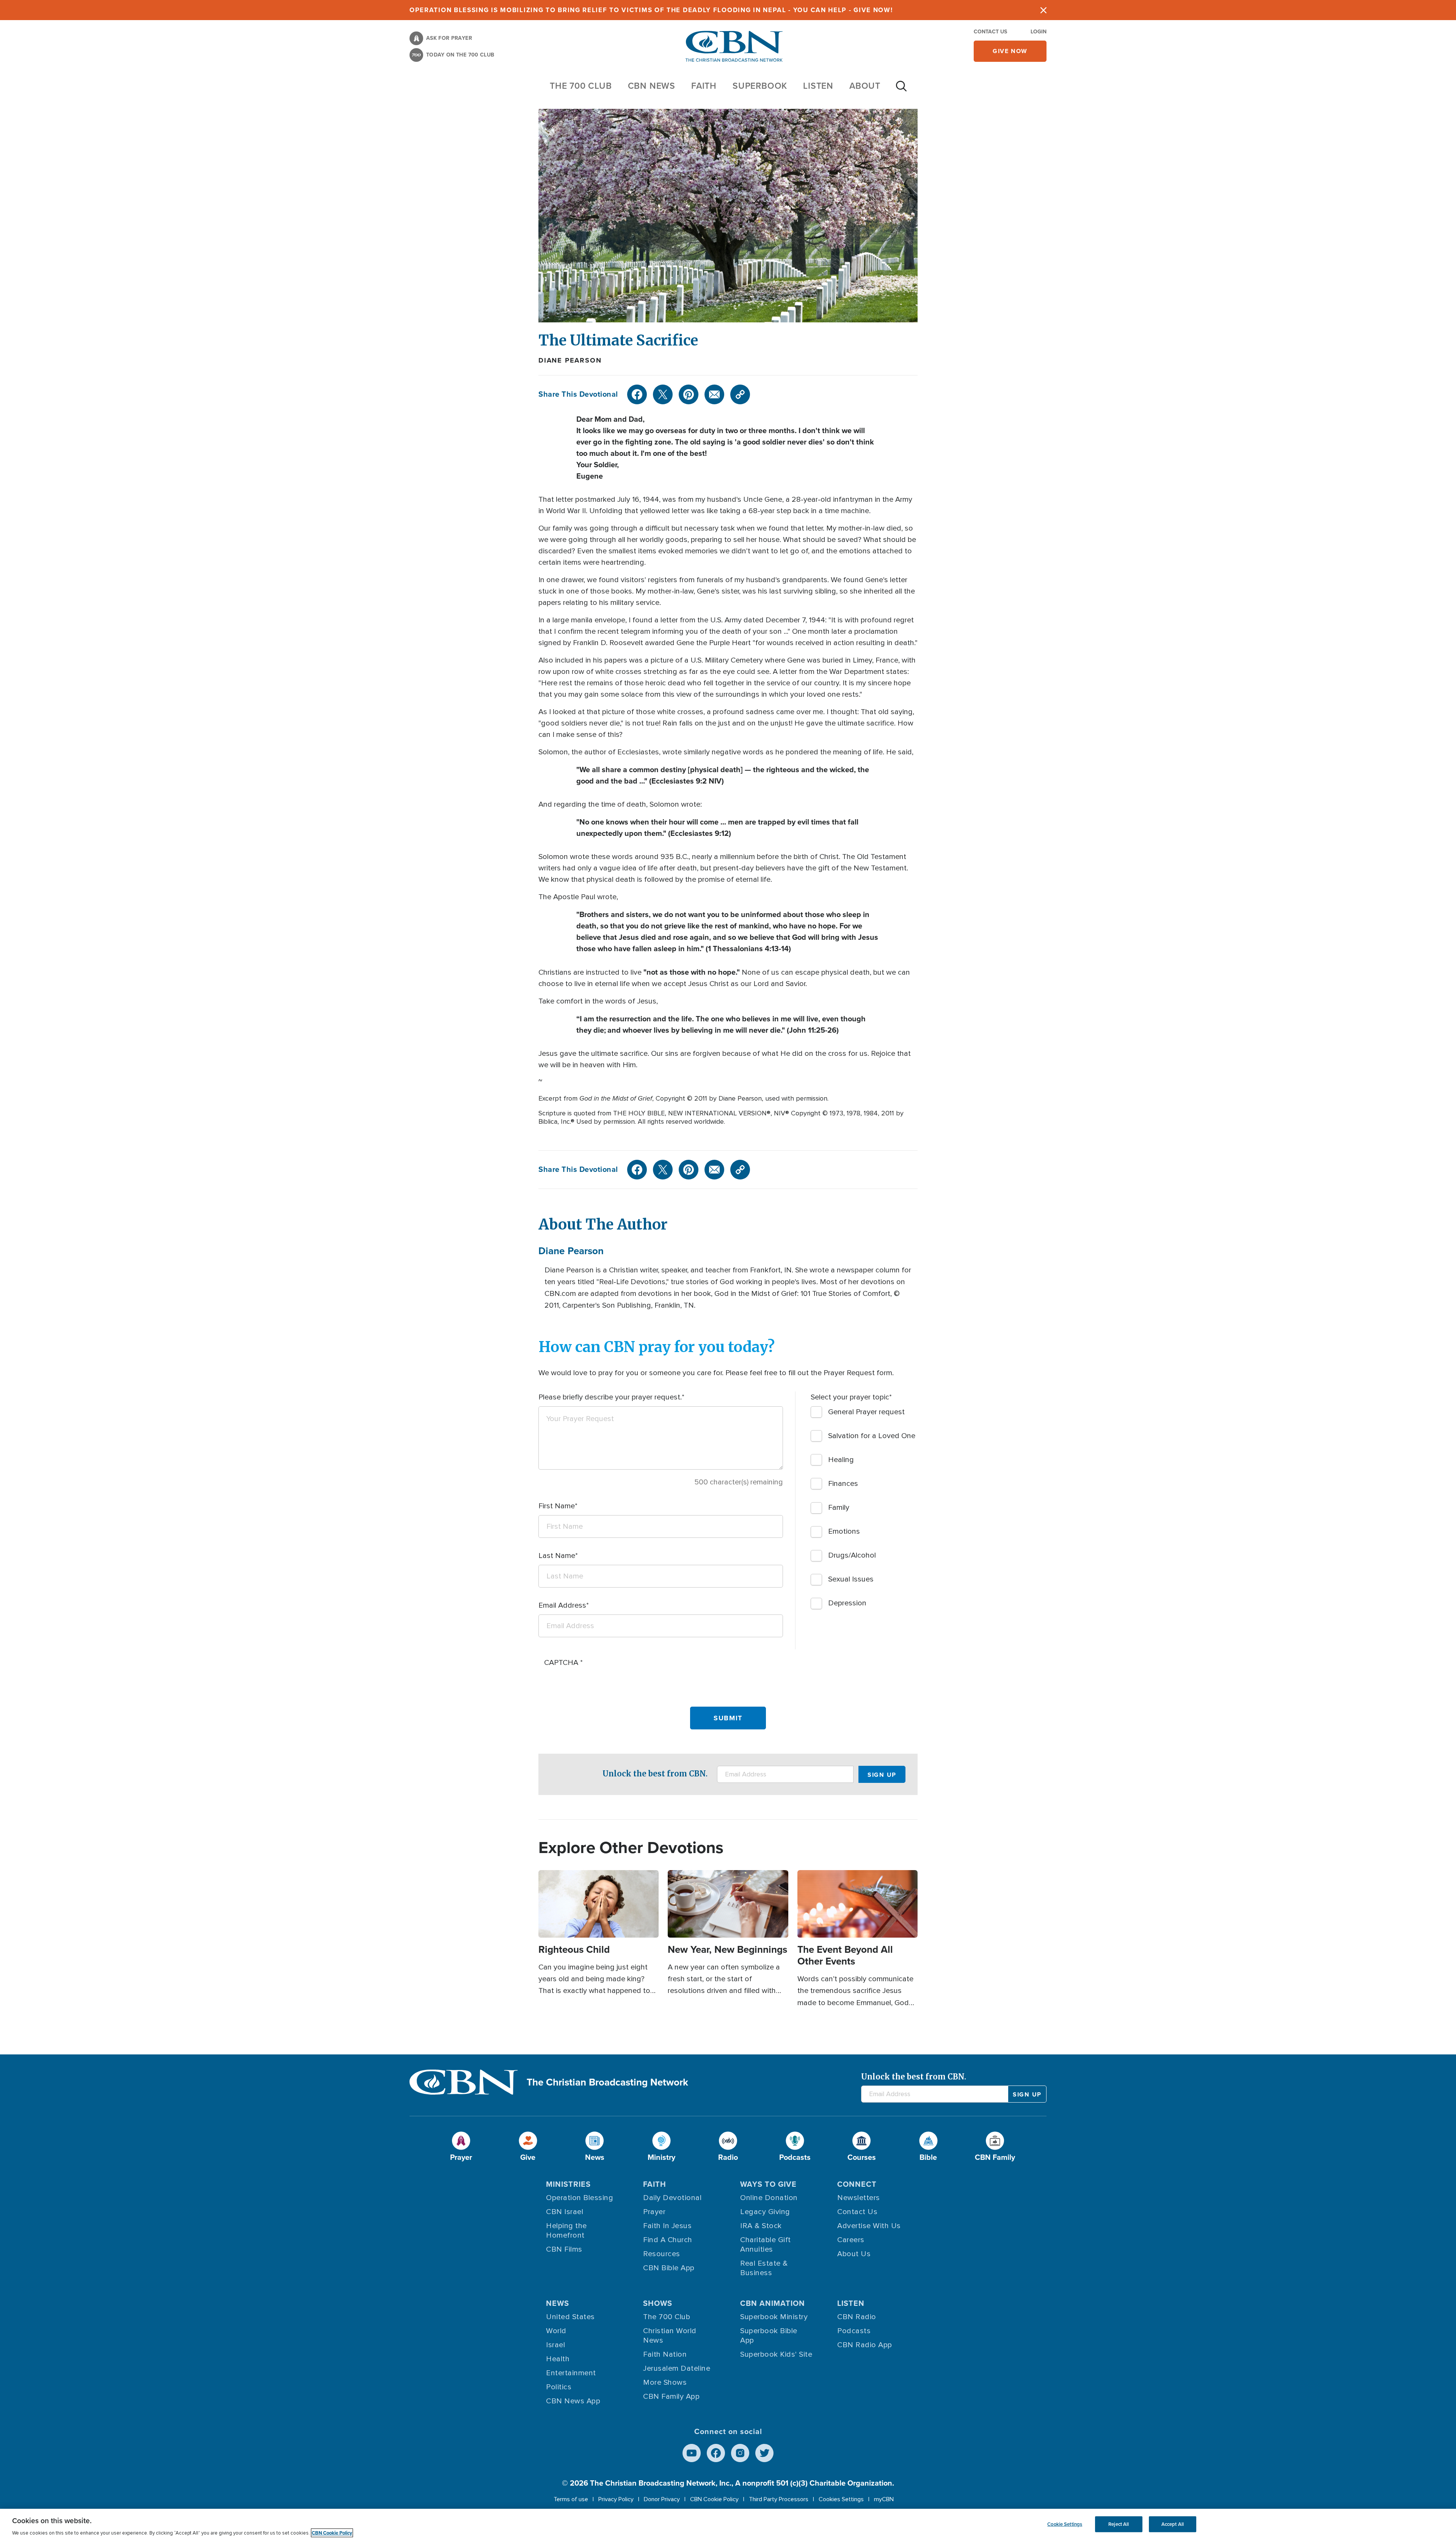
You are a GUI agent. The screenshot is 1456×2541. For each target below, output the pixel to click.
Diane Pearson (570, 360)
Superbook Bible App (769, 2336)
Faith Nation (665, 2354)
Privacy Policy (616, 2499)
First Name (557, 1506)
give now (1010, 51)
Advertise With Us (869, 2226)
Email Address (562, 1605)
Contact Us (990, 32)
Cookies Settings (841, 2499)
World (556, 2331)
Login (1039, 32)
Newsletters (859, 2198)
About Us (854, 2254)
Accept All (1173, 2524)
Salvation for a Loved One (872, 1436)
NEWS (558, 2303)
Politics (559, 2387)
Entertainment (571, 2373)
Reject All (1119, 2524)
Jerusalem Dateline (677, 2368)
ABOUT (865, 86)
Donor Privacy (662, 2499)
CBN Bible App (669, 2268)
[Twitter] (663, 394)
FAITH (704, 86)
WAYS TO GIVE (768, 2184)
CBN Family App (671, 2397)
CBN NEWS (652, 86)
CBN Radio (857, 2317)
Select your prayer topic (850, 1397)
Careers (851, 2240)
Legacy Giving (765, 2212)
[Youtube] (692, 2453)
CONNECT (857, 2184)
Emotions (844, 1531)
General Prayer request (866, 1412)
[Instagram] (740, 2453)
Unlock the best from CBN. (655, 1774)
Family (839, 1508)
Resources (662, 2254)
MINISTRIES (568, 2184)
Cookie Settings (1065, 2524)
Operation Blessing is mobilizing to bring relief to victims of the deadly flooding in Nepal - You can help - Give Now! (651, 10)
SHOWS (658, 2303)
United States (570, 2317)
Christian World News (670, 2336)
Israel (555, 2345)
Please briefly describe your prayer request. (610, 1397)
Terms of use (571, 2499)
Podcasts (854, 2331)
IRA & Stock (761, 2226)
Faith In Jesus (667, 2226)
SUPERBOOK (760, 86)
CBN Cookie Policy (714, 2499)
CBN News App (573, 2401)
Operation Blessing (580, 2198)
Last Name (557, 1556)
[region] (728, 2525)
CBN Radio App (865, 2345)
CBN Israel (565, 2212)
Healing (841, 1460)
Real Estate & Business (764, 2268)
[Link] (740, 394)
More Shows (665, 2382)
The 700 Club (581, 86)
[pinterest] (689, 394)
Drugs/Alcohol (852, 1555)
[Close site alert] (1043, 10)
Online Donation (769, 2198)
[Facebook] (637, 394)
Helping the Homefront (566, 2231)
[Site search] (901, 90)
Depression (847, 1603)
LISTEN (818, 86)
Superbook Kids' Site (776, 2354)
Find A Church (668, 2240)
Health (558, 2359)
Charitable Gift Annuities (766, 2245)
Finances (843, 1484)
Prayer (654, 2212)
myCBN (884, 2499)
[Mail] (714, 394)
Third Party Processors (779, 2499)
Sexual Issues (851, 1579)
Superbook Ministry (774, 2317)
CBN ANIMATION (773, 2303)
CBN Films (564, 2249)
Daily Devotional (672, 2198)
